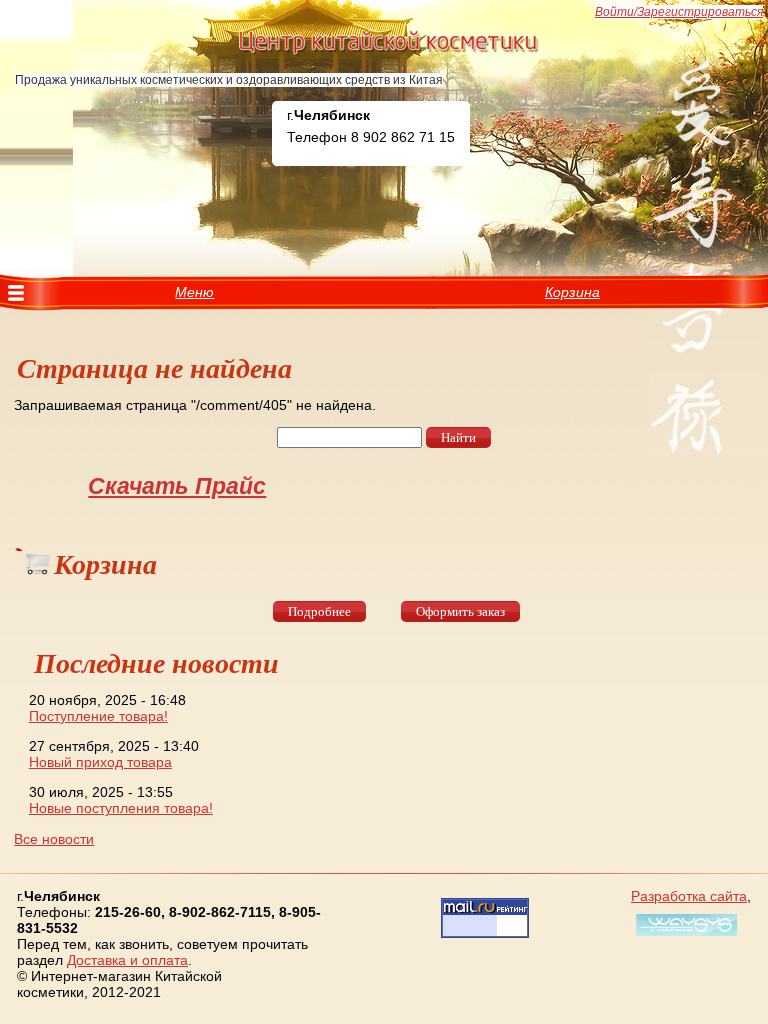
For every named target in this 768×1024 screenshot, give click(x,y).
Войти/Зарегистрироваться (679, 12)
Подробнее (319, 611)
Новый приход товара (100, 762)
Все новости (54, 839)
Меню (194, 292)
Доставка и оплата (127, 960)
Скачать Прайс (177, 486)
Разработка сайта (689, 896)
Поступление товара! (98, 716)
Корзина (572, 292)
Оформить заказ (460, 611)
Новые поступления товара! (121, 808)
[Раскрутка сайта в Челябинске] (684, 936)
